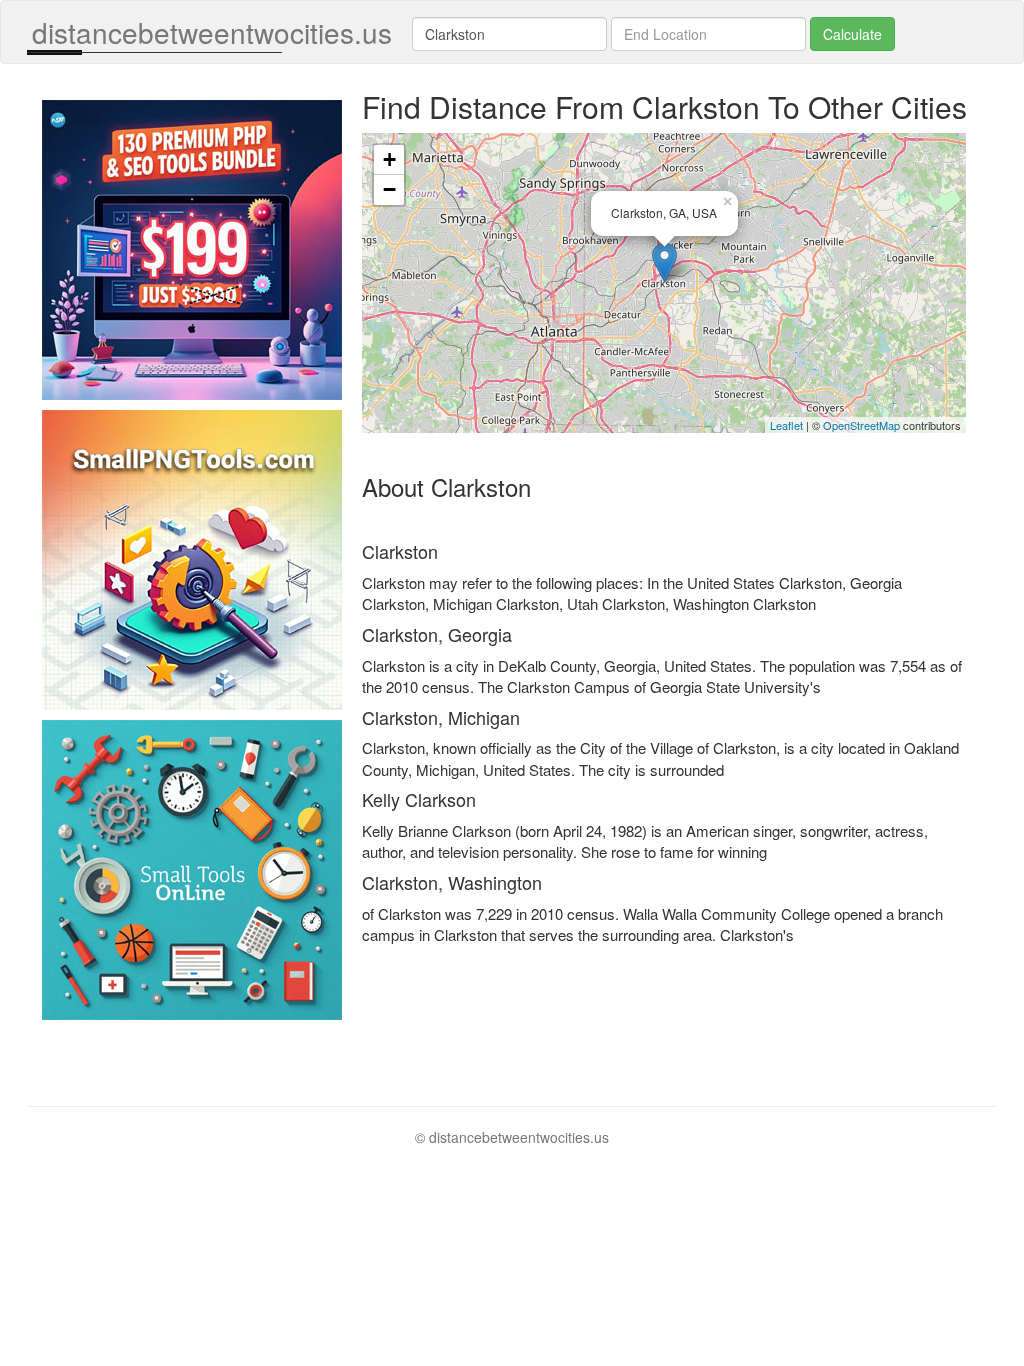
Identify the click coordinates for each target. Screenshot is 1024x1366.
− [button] (389, 189)
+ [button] (389, 159)
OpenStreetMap (861, 425)
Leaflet (786, 425)
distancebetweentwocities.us (212, 32)
